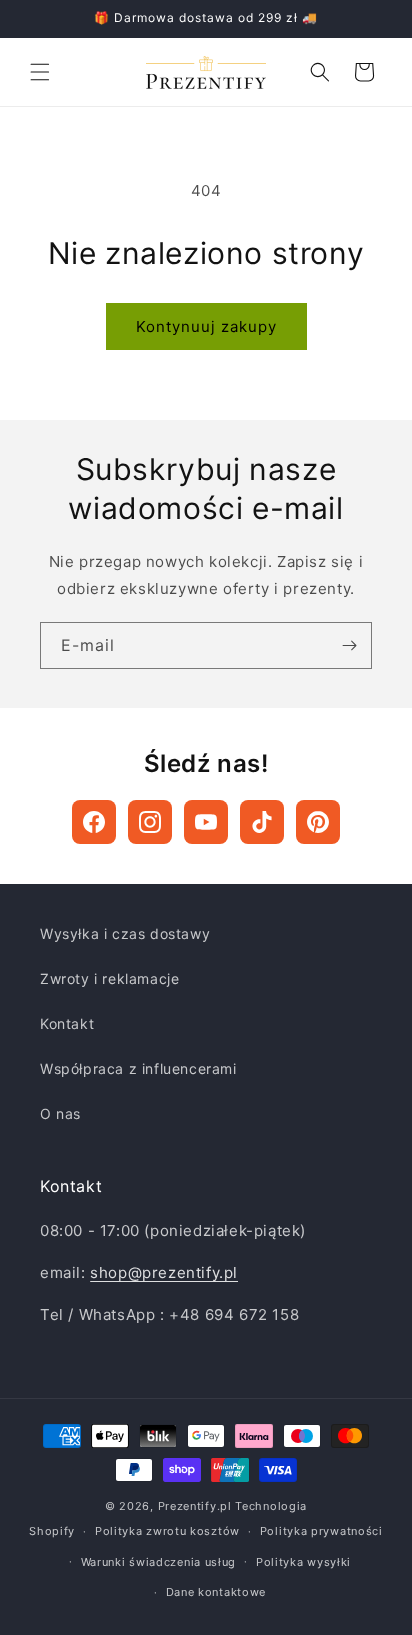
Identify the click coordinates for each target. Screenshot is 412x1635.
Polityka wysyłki (303, 1562)
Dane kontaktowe (216, 1592)
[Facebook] (94, 822)
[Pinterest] (318, 822)
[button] (40, 72)
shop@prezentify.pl (164, 1272)
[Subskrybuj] (349, 645)
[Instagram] (150, 822)
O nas (60, 1113)
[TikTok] (262, 822)
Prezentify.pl (195, 1506)
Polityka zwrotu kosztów (167, 1531)
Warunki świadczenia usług (159, 1562)
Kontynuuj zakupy (206, 326)
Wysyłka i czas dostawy (125, 933)
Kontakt (67, 1023)
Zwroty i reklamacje (109, 978)
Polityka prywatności (321, 1531)
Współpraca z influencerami (138, 1068)
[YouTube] (206, 822)
